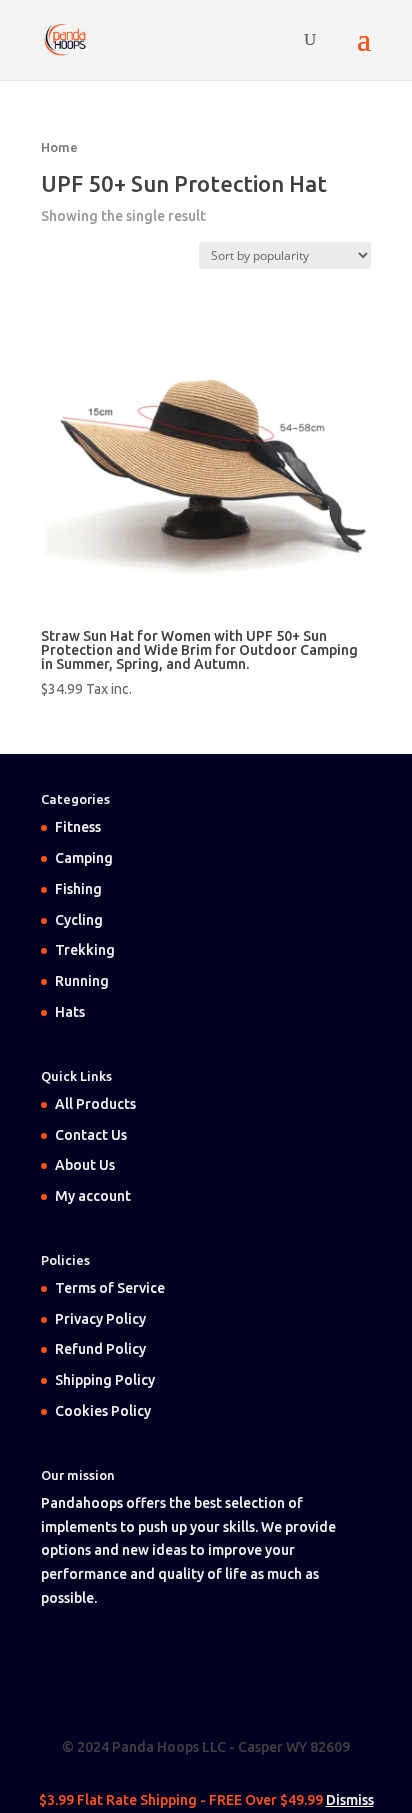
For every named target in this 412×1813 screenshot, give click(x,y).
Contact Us (91, 1135)
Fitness (78, 827)
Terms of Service (110, 1288)
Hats (70, 1012)
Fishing (78, 889)
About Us (85, 1165)
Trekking (85, 950)
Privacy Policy (100, 1319)
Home (59, 147)
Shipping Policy (105, 1380)
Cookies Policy (103, 1411)
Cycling (79, 920)
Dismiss (350, 1800)
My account (93, 1196)
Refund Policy (100, 1349)
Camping (84, 858)
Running (82, 981)
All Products (95, 1104)
